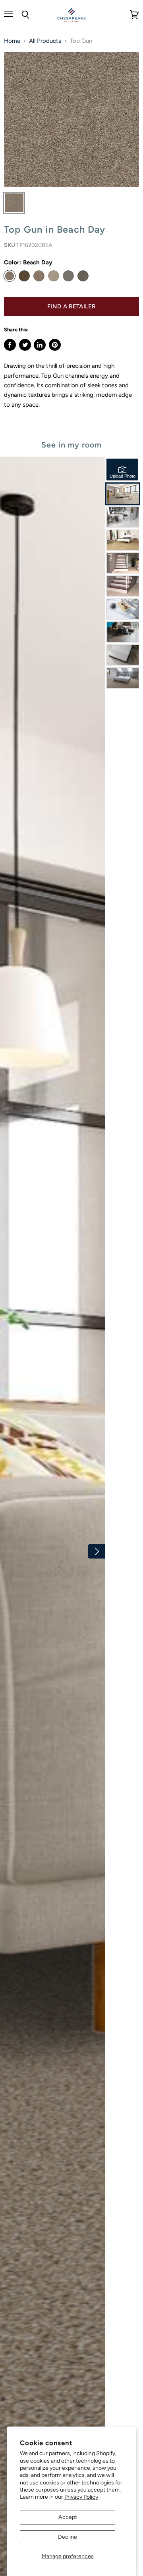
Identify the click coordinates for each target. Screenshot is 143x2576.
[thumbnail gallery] (14, 203)
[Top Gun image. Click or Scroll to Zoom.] (71, 119)
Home (12, 41)
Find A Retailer (71, 306)
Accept (68, 2517)
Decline (68, 2537)
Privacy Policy (81, 2497)
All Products (45, 41)
